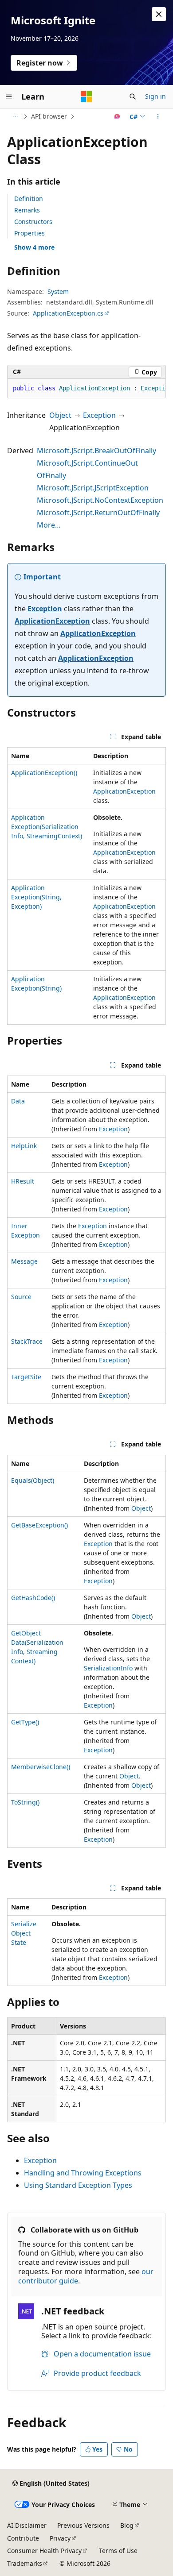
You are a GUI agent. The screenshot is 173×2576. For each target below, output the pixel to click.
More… (49, 525)
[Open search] (133, 96)
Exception (99, 415)
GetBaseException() (39, 1525)
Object (60, 415)
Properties (29, 233)
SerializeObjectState (24, 1933)
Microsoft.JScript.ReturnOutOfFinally (98, 513)
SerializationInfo (108, 1668)
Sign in (155, 96)
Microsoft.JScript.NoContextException (100, 500)
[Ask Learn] (117, 116)
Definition (29, 199)
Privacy (60, 2538)
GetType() (25, 1722)
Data (18, 1101)
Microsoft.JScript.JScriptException (93, 488)
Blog (127, 2525)
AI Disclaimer (27, 2525)
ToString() (25, 1802)
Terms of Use (118, 2551)
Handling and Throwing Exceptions (83, 2173)
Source (21, 1297)
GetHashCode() (33, 1598)
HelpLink (24, 1146)
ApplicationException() (44, 773)
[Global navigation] (9, 96)
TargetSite (26, 1377)
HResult (23, 1181)
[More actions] (158, 116)
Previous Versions (83, 2525)
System (58, 291)
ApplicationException (52, 621)
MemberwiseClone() (41, 1767)
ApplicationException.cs (68, 313)
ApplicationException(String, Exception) (36, 897)
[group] (86, 389)
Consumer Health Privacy (44, 2551)
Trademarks (25, 2563)
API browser (49, 116)
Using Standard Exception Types (78, 2185)
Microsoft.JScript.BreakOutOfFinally (96, 451)
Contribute (23, 2538)
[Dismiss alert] (159, 14)
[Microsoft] (86, 96)
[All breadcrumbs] (15, 116)
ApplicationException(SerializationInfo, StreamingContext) (47, 827)
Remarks (27, 210)
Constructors (33, 222)
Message (24, 1261)
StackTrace (27, 1341)
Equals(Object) (33, 1480)
